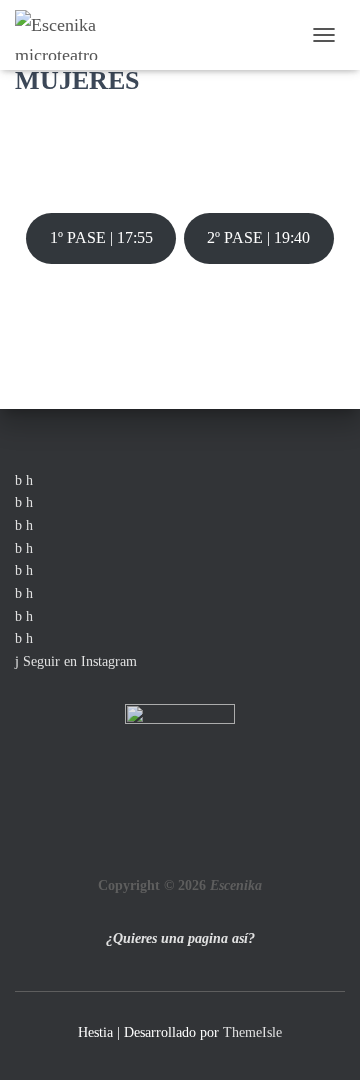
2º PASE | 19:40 (258, 237)
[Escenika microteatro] (67, 35)
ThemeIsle (252, 1032)
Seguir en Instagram (78, 661)
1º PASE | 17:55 (101, 237)
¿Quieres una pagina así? (180, 938)
